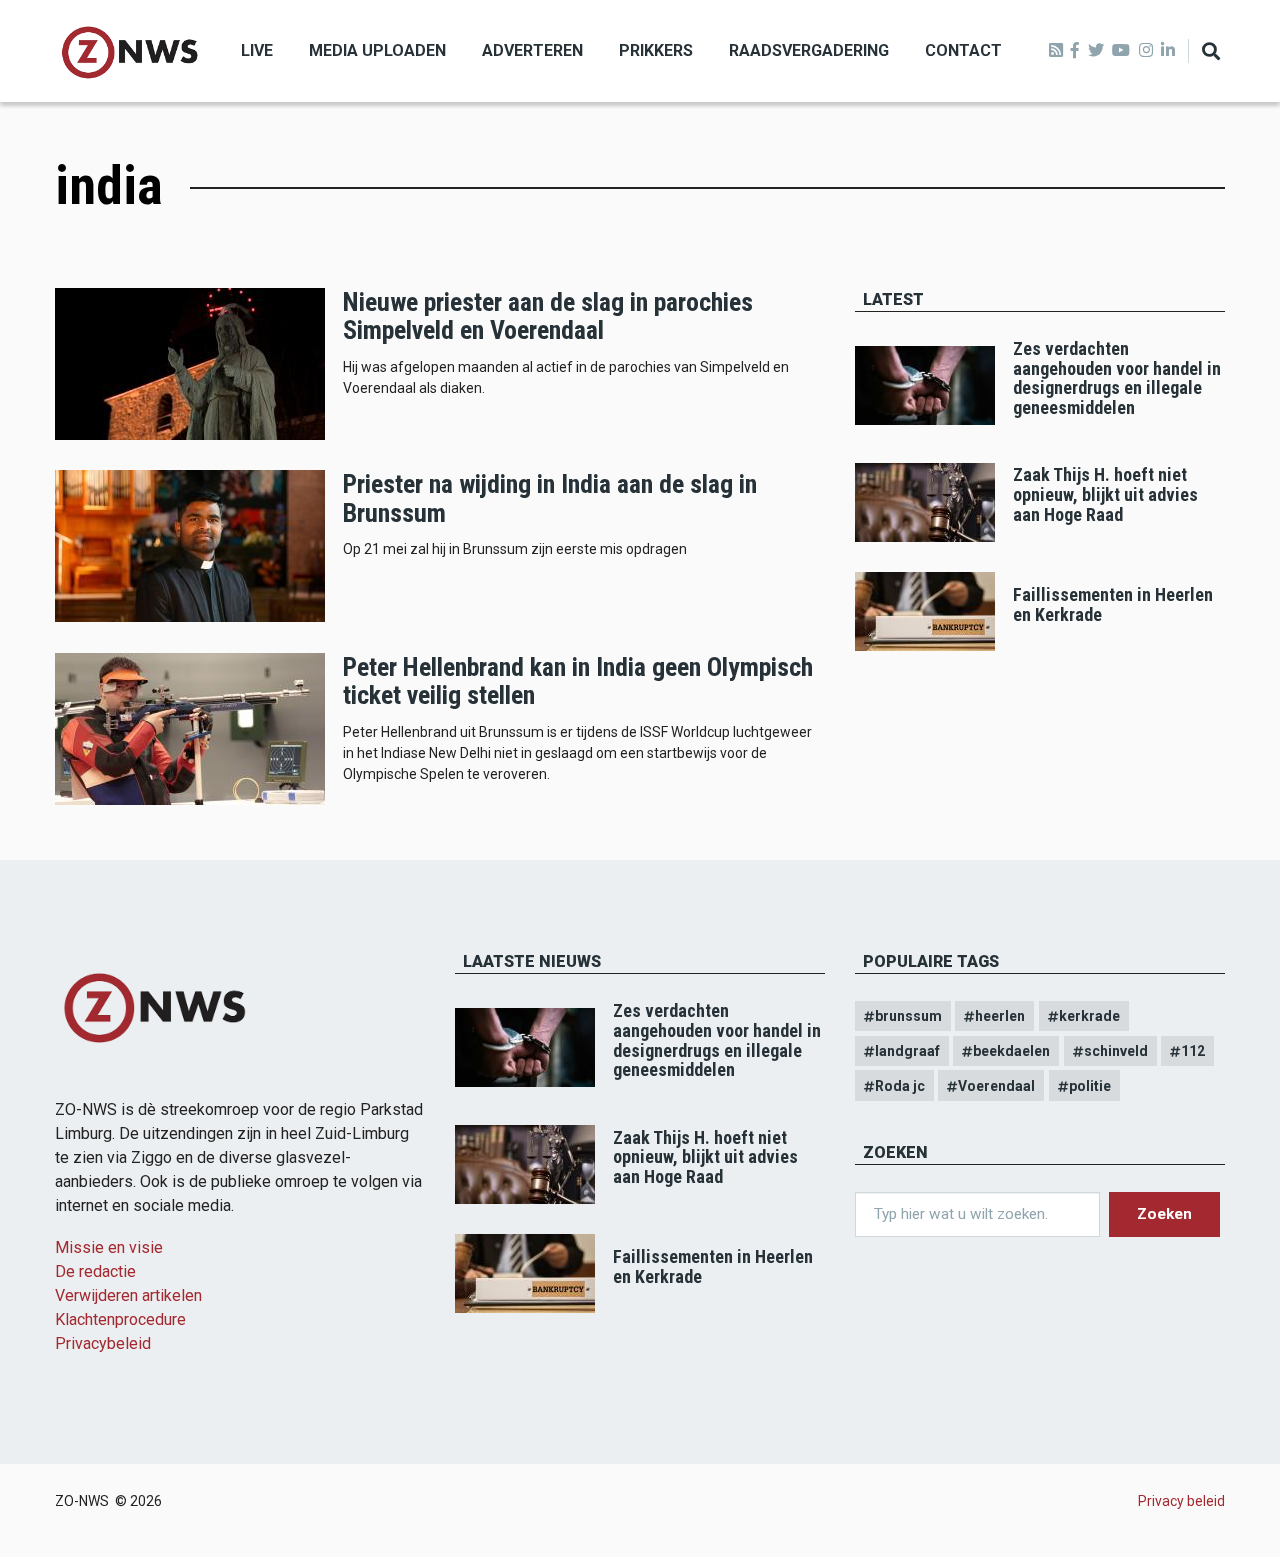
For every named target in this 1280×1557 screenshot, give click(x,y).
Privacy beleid (1181, 1501)
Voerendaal (996, 1086)
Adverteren (532, 50)
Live (257, 50)
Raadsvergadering (809, 50)
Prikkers (656, 50)
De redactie (95, 1271)
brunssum (908, 1016)
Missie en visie (109, 1247)
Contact (963, 50)
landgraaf (907, 1051)
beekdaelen (1011, 1051)
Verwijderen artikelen (128, 1295)
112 (1193, 1051)
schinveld (1116, 1051)
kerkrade (1089, 1016)
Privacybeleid (103, 1343)
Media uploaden (377, 50)
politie (1090, 1086)
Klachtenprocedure (120, 1319)
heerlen (1000, 1016)
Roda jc (900, 1086)
